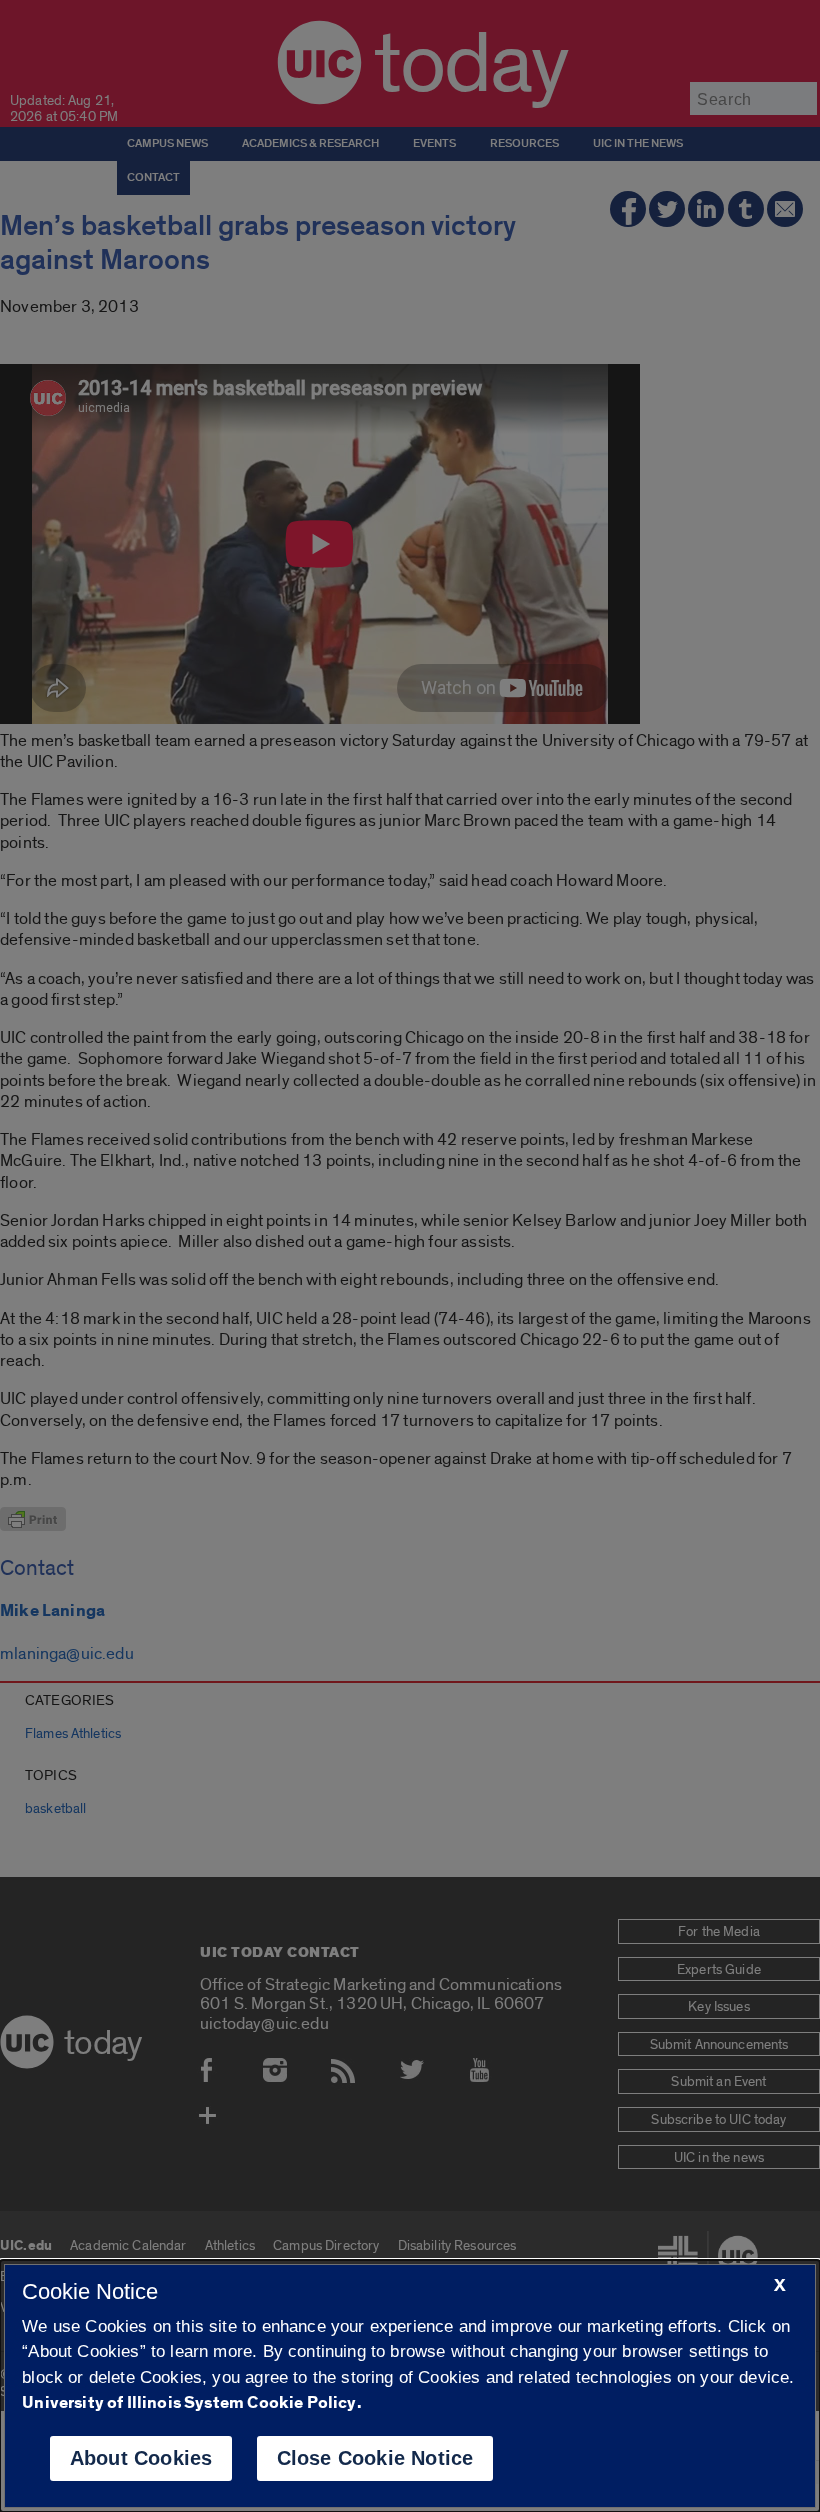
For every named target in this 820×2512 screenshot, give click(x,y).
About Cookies (141, 2458)
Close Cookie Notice (375, 2458)
